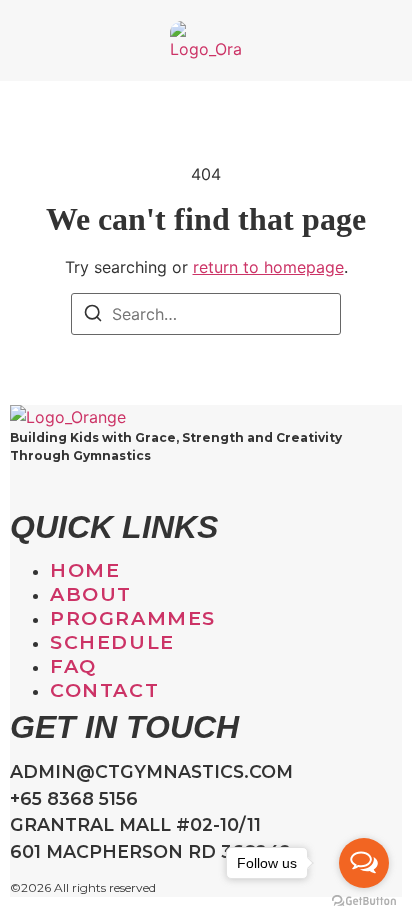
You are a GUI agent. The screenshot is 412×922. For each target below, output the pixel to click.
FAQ (73, 666)
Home (85, 570)
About (91, 594)
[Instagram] (18, 491)
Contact (104, 690)
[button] (27, 41)
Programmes (133, 618)
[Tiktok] (35, 491)
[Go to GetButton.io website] (364, 901)
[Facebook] (50, 491)
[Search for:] (206, 314)
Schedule (112, 642)
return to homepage (268, 267)
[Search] (93, 316)
